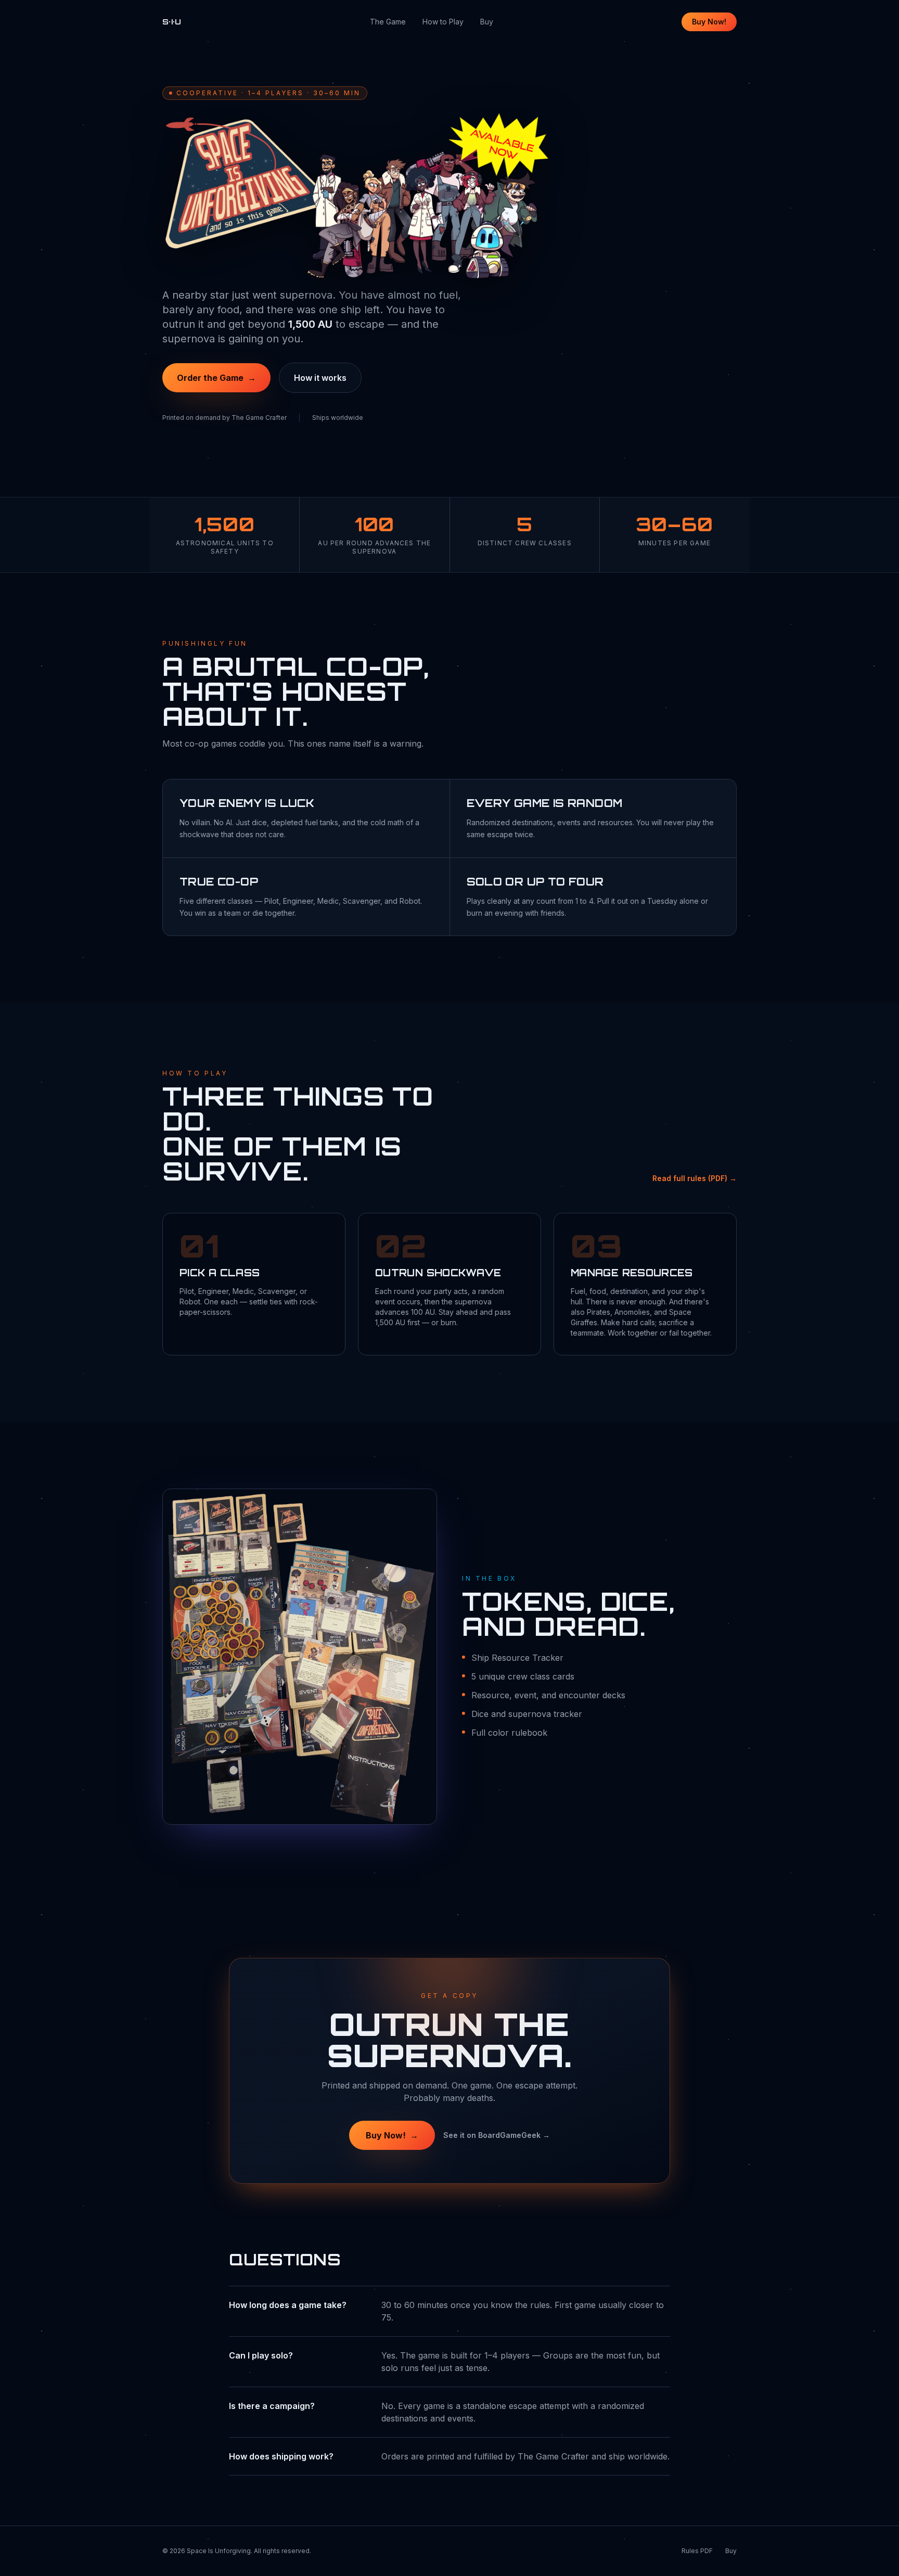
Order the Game (216, 378)
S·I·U (172, 22)
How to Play (443, 22)
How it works (320, 378)
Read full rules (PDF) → (695, 1178)
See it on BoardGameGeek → (497, 2135)
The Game (388, 22)
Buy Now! (709, 22)
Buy (487, 22)
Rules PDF (697, 2551)
